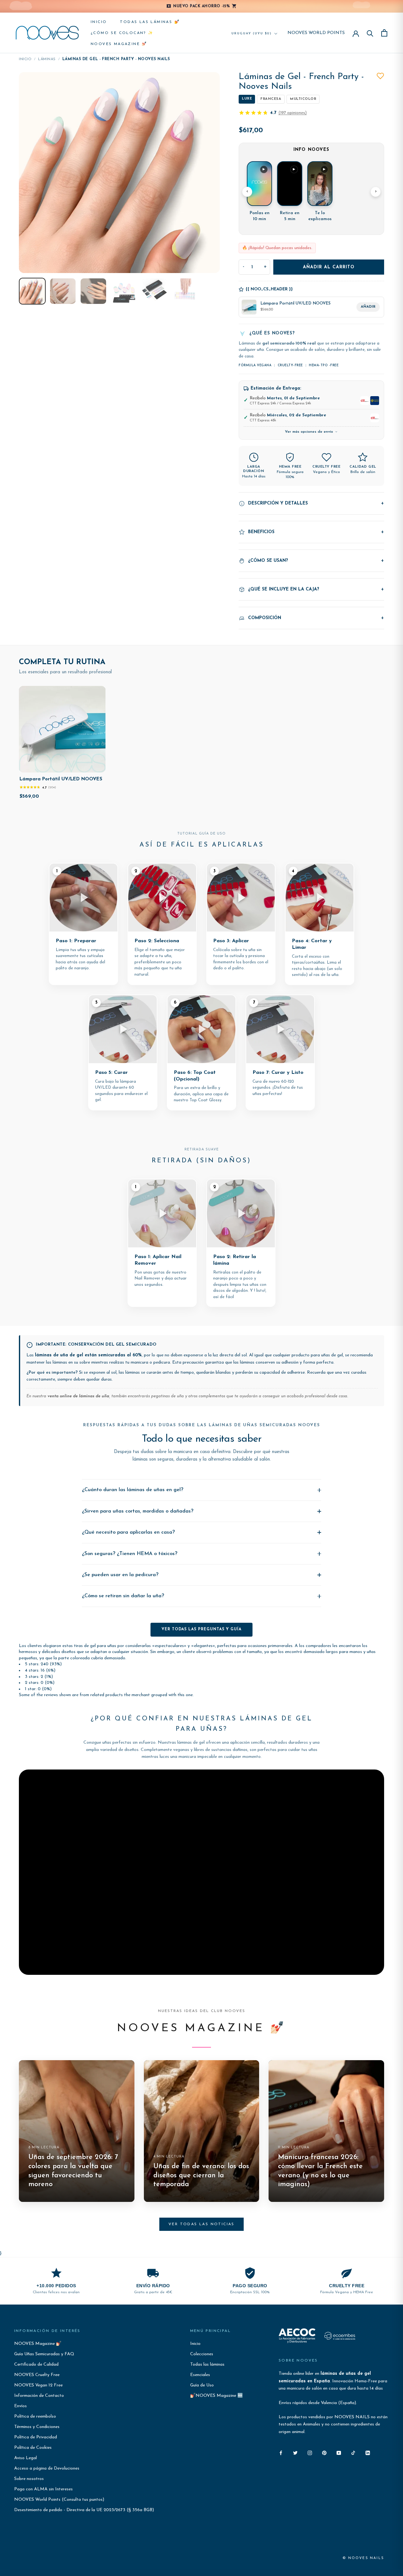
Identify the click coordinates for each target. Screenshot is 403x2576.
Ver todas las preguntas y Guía (201, 1629)
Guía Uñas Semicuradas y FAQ (44, 2354)
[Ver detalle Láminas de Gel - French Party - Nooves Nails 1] (32, 291)
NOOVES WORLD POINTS (316, 33)
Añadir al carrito (329, 267)
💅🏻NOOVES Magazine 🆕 (216, 2396)
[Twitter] (295, 2453)
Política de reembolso (35, 2416)
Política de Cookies (33, 2448)
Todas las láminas (207, 2365)
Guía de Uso (202, 2385)
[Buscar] (370, 33)
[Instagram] (310, 2453)
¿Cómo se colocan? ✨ (122, 33)
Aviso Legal (26, 2458)
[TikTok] (353, 2453)
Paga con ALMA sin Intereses (43, 2489)
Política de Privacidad (36, 2437)
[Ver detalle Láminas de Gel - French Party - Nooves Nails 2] (63, 291)
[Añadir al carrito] (96, 766)
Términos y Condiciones (37, 2427)
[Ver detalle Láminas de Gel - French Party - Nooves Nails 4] (124, 291)
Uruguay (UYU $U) (252, 34)
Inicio (99, 22)
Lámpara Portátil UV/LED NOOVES (61, 779)
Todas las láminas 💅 (150, 22)
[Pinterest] (324, 2453)
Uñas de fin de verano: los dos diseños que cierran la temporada (201, 2175)
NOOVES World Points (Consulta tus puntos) (59, 2500)
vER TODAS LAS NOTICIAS (201, 2224)
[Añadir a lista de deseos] (380, 76)
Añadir (368, 307)
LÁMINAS (47, 59)
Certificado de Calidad (36, 2365)
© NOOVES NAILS (363, 2558)
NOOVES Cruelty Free (37, 2375)
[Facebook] (281, 2453)
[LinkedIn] (368, 2453)
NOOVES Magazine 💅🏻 (119, 44)
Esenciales (200, 2375)
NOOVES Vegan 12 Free (38, 2385)
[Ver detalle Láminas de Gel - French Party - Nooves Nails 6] (185, 291)
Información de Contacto (39, 2396)
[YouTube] (339, 2453)
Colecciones (202, 2354)
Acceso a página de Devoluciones (47, 2468)
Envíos (20, 2406)
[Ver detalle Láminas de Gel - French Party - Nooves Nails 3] (93, 291)
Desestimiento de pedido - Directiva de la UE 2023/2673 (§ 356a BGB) (84, 2510)
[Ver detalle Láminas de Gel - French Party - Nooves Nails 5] (154, 291)
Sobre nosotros (29, 2479)
